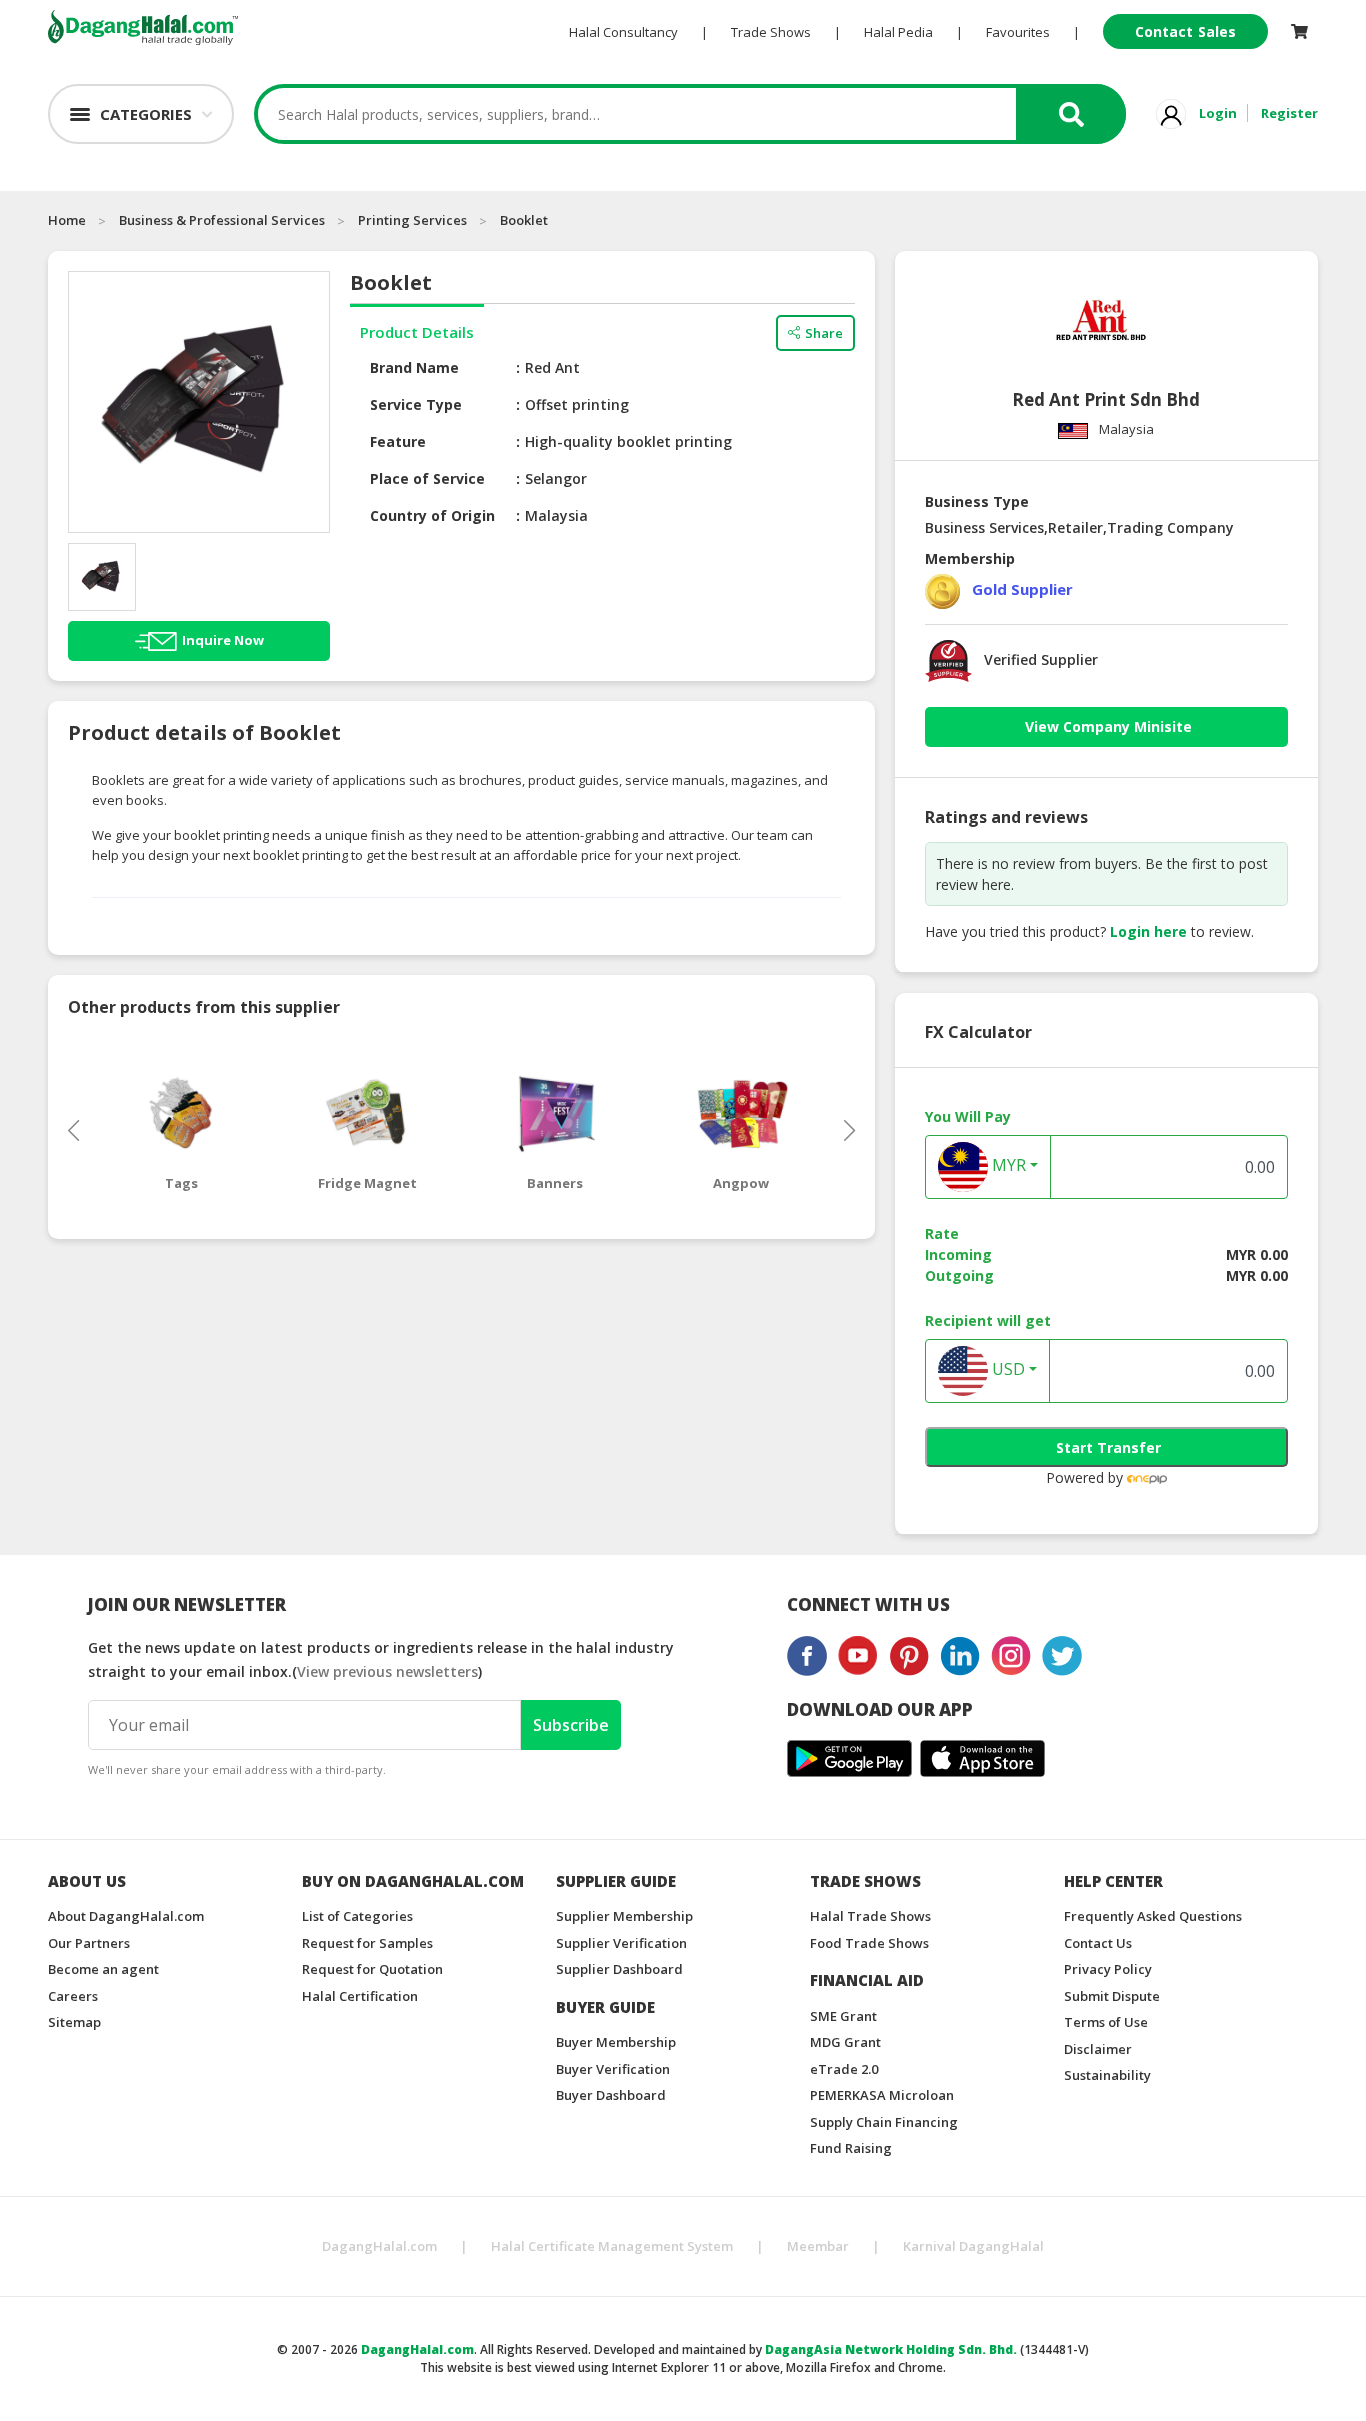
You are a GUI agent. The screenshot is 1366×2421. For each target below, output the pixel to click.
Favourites (1018, 32)
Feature (398, 441)
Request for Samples (367, 1943)
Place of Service (427, 478)
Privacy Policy (1108, 1969)
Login (1218, 113)
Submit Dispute (1112, 1996)
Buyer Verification (613, 2069)
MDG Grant (845, 2042)
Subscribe (571, 1725)
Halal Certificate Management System (612, 2246)
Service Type (416, 404)
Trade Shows (771, 32)
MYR (1007, 1166)
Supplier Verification (621, 1943)
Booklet (524, 220)
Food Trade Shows (869, 1943)
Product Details (417, 332)
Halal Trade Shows (870, 1916)
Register (1289, 113)
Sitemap (74, 2022)
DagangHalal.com (379, 2246)
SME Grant (843, 2016)
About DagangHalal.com (126, 1916)
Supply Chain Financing (884, 2122)
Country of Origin (432, 515)
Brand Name (414, 367)
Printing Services (412, 220)
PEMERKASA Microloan (882, 2095)
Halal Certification (360, 1996)
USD (1006, 1370)
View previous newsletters (387, 1671)
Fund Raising (851, 2148)
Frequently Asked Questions (1153, 1916)
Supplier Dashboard (619, 1969)
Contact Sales (1185, 31)
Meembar (818, 2246)
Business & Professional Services (222, 220)
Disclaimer (1098, 2049)
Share (824, 333)
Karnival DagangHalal (973, 2246)
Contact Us (1098, 1943)
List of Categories (357, 1916)
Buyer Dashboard (611, 2095)
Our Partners (89, 1943)
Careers (73, 1996)
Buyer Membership (616, 2042)
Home (67, 220)
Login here (1148, 931)
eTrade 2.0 (844, 2069)
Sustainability (1107, 2075)
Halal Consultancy (623, 32)
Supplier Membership (624, 1916)
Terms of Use (1106, 2022)
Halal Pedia (898, 32)
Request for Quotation (372, 1969)
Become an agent (103, 1969)
